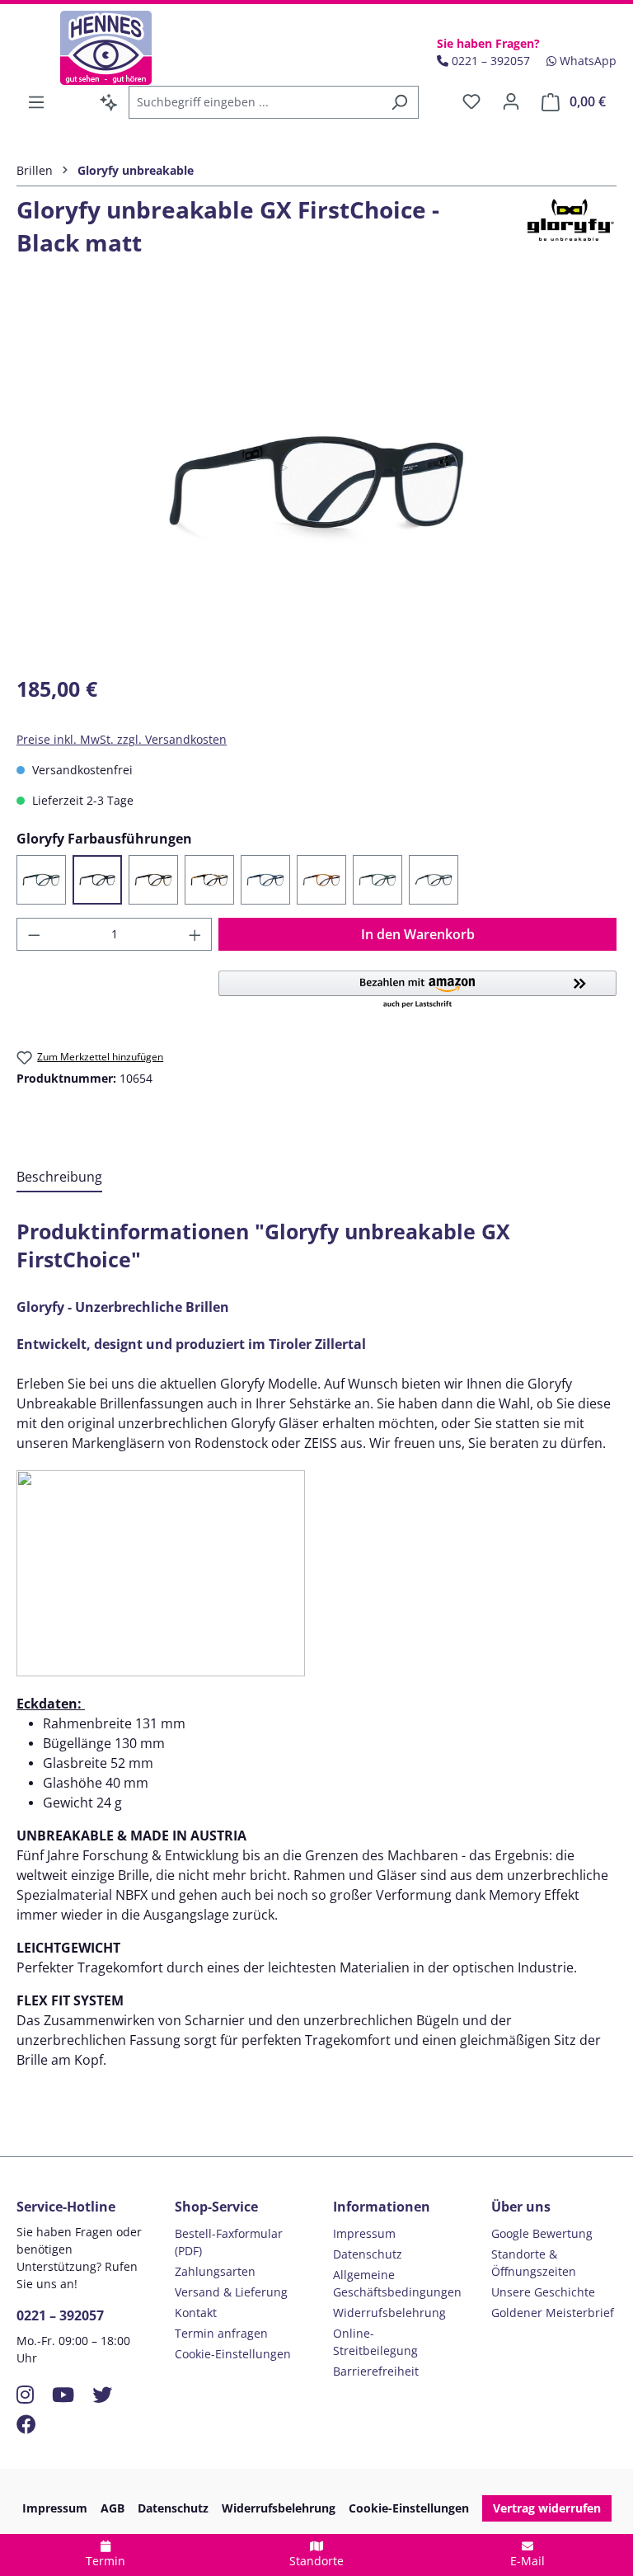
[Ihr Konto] (511, 101)
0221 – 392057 (60, 2315)
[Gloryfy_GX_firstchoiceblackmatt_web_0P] (316, 482)
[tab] (59, 1178)
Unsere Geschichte (543, 2292)
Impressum (364, 2233)
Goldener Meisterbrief (553, 2313)
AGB (113, 2508)
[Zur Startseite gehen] (105, 48)
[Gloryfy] (569, 233)
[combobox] (255, 102)
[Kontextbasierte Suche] (109, 102)
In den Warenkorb (418, 934)
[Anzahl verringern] (34, 934)
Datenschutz (368, 2254)
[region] (316, 482)
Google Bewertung (542, 2233)
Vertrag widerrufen (547, 2508)
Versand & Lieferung (231, 2292)
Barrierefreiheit (376, 2371)
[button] (417, 990)
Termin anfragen (221, 2333)
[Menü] (36, 102)
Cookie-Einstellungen (233, 2354)
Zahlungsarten (215, 2271)
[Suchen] (399, 102)
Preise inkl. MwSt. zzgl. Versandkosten (122, 739)
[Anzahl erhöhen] (195, 934)
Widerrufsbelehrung (389, 2313)
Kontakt (196, 2313)
